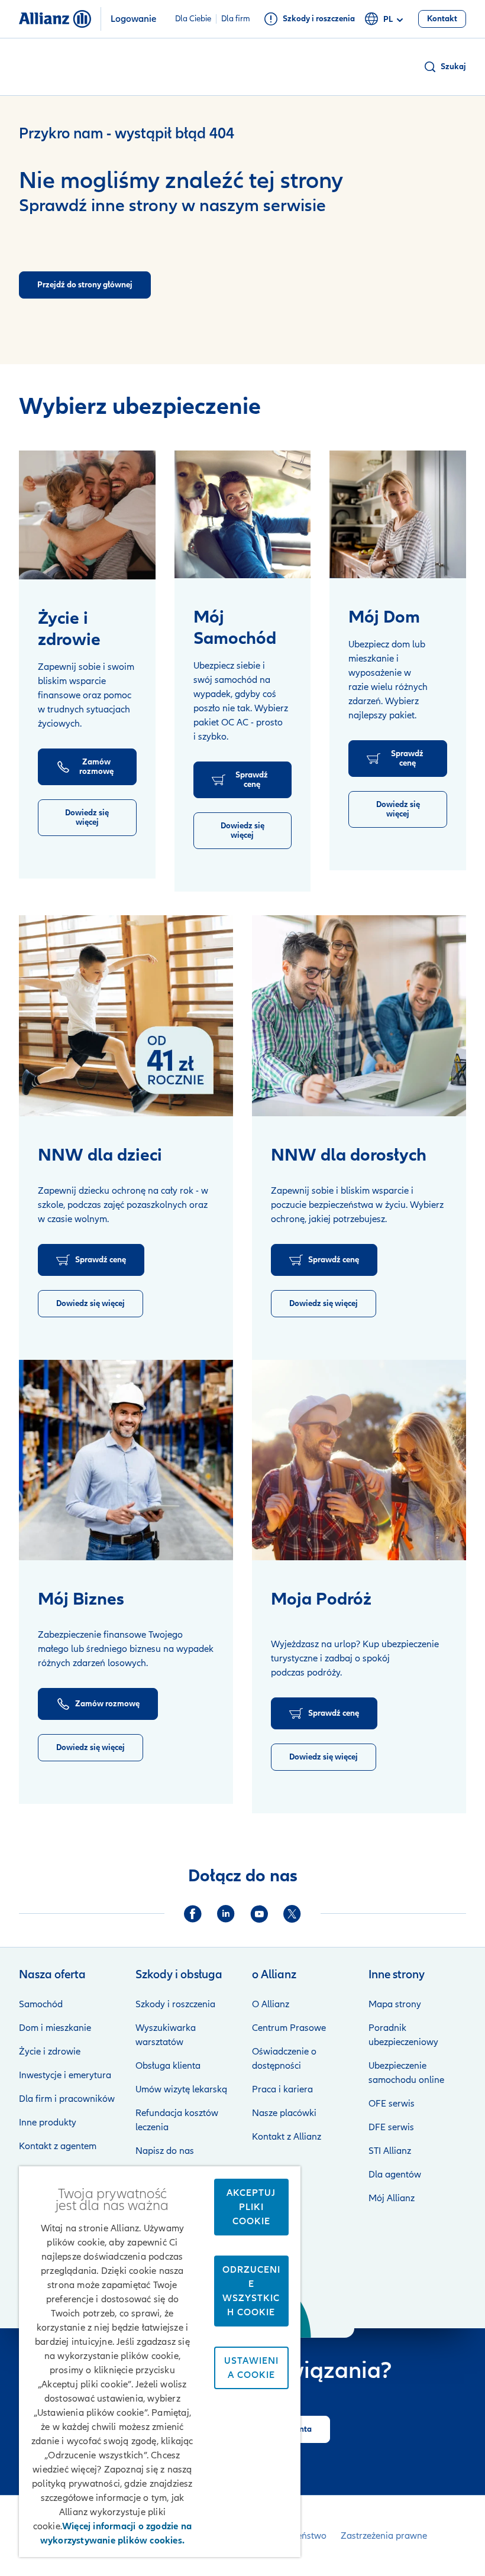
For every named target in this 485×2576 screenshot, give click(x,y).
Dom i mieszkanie (55, 2028)
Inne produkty (48, 2123)
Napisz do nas (165, 2151)
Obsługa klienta (168, 2066)
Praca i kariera (282, 2089)
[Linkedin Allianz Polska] (226, 1914)
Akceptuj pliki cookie (251, 2207)
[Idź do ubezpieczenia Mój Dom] (398, 514)
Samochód (41, 2004)
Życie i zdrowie (50, 2052)
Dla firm (236, 19)
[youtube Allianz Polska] (259, 1914)
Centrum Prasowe (289, 2028)
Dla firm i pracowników (67, 2099)
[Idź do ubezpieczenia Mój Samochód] (243, 514)
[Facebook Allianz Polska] (193, 1914)
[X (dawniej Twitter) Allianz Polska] (292, 1914)
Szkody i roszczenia (175, 2004)
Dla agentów (395, 2175)
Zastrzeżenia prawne (384, 2536)
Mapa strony (395, 2004)
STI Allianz (390, 2151)
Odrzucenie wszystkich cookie (251, 2291)
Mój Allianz (392, 2198)
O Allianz (271, 2004)
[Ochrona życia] (87, 515)
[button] (444, 67)
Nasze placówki (284, 2113)
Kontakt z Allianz (287, 2137)
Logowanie (133, 19)
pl (388, 19)
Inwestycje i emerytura (65, 2075)
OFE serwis (392, 2104)
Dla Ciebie (193, 19)
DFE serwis (391, 2127)
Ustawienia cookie (251, 2368)
